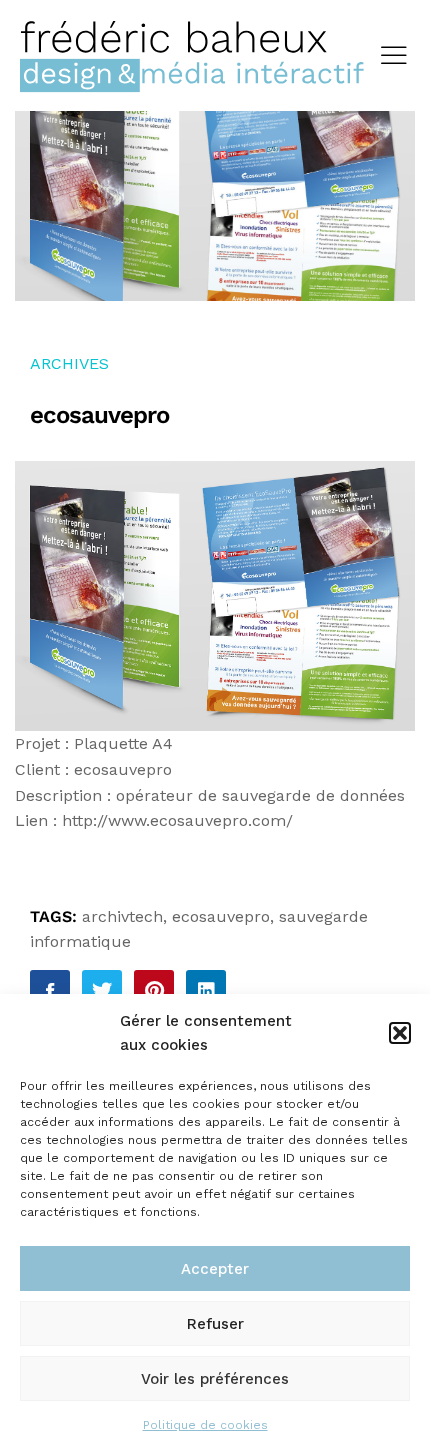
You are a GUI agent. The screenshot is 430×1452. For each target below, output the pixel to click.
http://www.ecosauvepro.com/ (177, 820)
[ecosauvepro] (50, 990)
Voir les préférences (215, 1379)
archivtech (122, 916)
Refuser (215, 1324)
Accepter (215, 1269)
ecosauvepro (221, 916)
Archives (69, 363)
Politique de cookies (205, 1425)
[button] (400, 1033)
